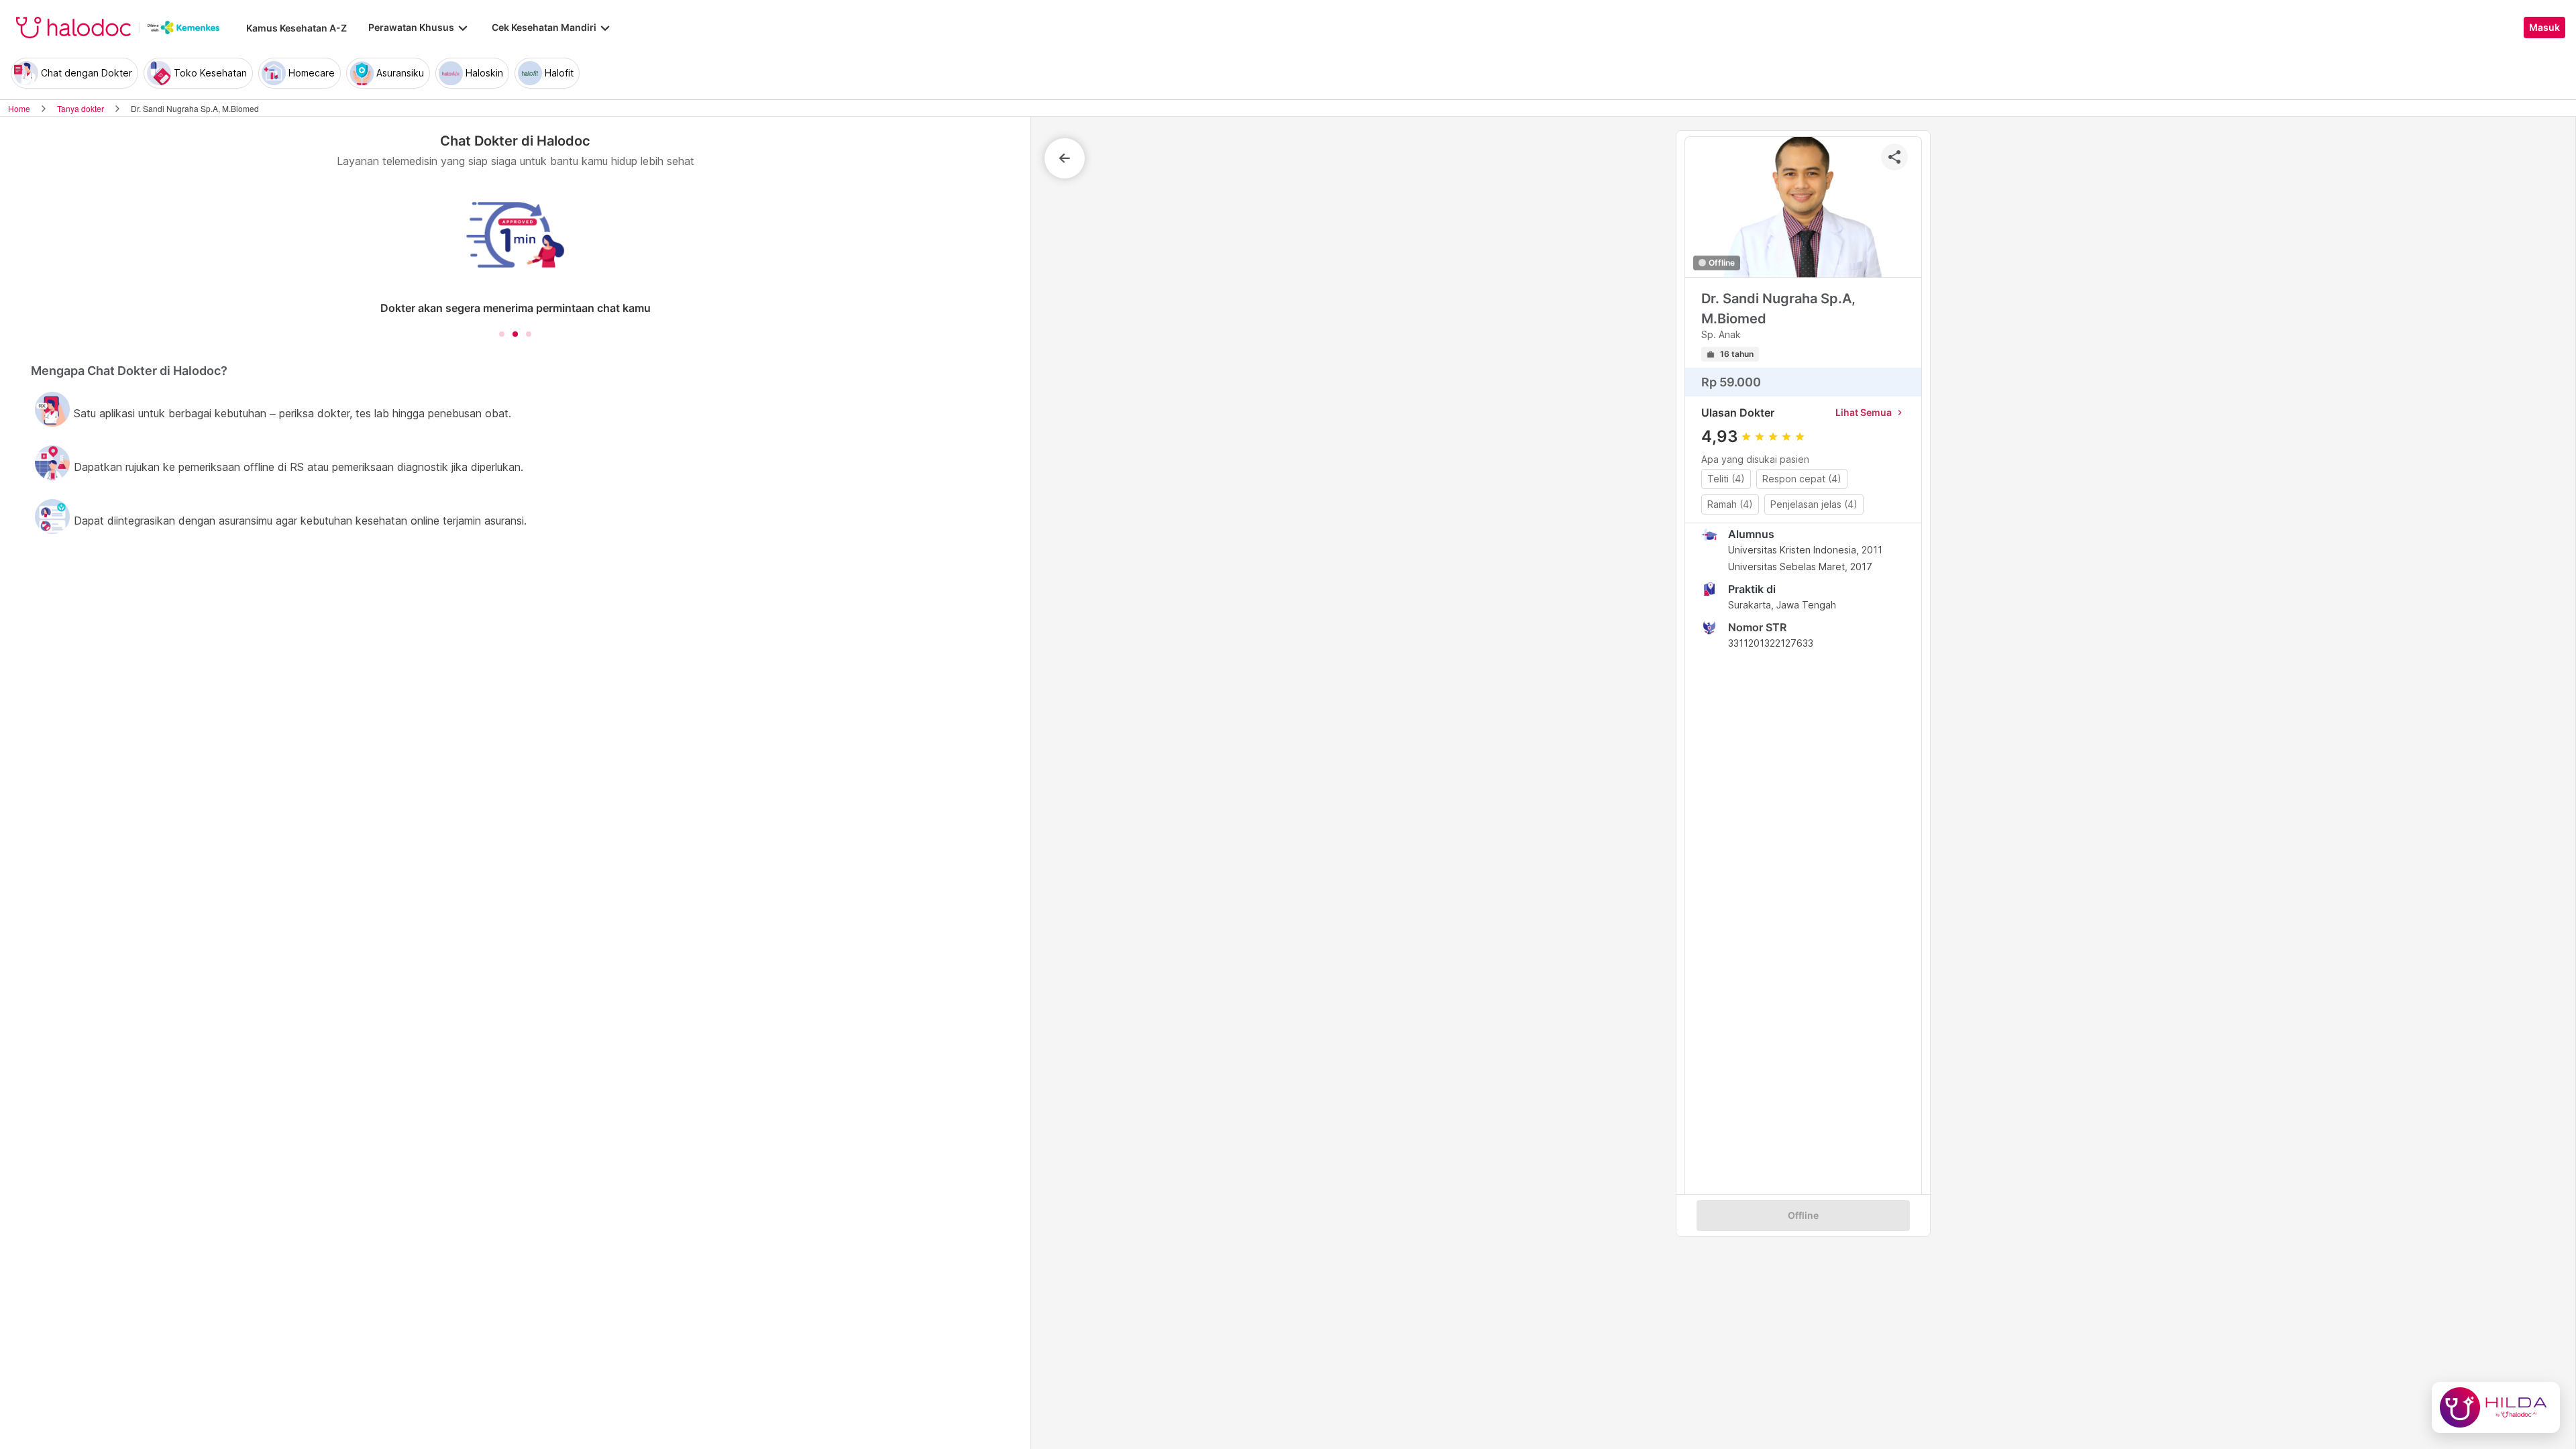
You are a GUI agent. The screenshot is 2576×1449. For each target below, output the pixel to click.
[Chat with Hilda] (2496, 1407)
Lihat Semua (1870, 412)
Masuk (2544, 28)
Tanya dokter (80, 108)
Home (19, 108)
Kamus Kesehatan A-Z (297, 28)
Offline (1803, 1216)
